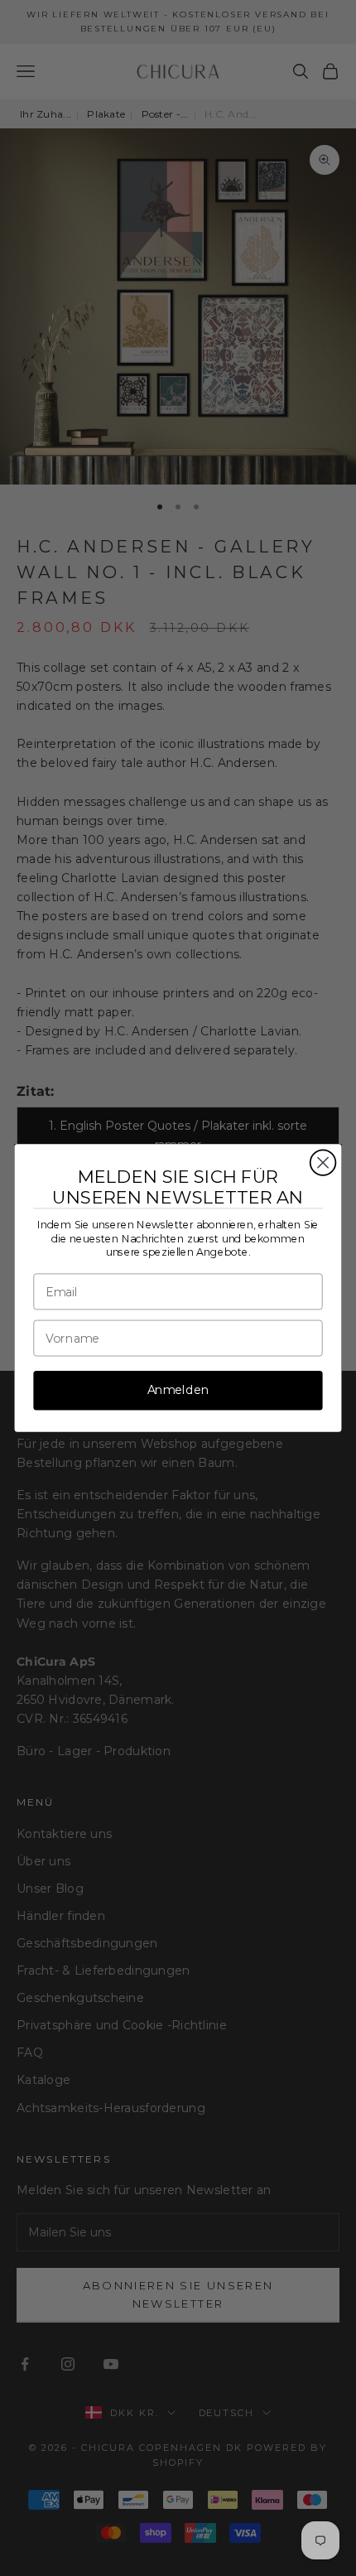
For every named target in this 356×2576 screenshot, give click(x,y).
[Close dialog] (323, 1163)
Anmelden (178, 1390)
